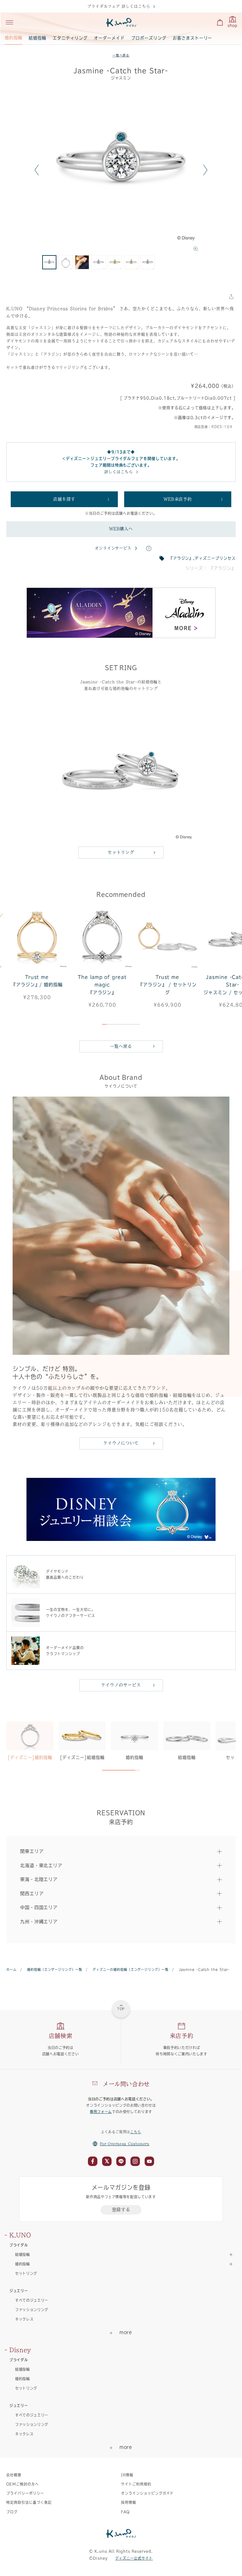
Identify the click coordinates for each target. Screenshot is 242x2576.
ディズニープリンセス (215, 558)
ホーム (12, 1970)
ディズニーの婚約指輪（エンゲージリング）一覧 (131, 1970)
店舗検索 (61, 2036)
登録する (121, 2210)
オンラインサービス (113, 548)
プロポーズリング (149, 38)
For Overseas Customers (125, 2144)
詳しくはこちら (119, 472)
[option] (121, 170)
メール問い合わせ (126, 2084)
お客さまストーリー (193, 38)
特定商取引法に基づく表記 (29, 2502)
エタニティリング (70, 38)
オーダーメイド (109, 38)
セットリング (121, 852)
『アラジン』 (181, 558)
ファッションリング (32, 2310)
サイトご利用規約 (136, 2484)
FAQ (125, 2512)
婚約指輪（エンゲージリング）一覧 (55, 1970)
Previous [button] (37, 170)
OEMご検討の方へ (23, 2484)
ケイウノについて (121, 1443)
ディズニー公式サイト (134, 2558)
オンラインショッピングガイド (147, 2493)
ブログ (12, 2512)
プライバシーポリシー (25, 2493)
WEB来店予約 (178, 499)
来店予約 (182, 2036)
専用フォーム (101, 2112)
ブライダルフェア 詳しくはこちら (119, 6)
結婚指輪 (37, 38)
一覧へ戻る (121, 55)
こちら (136, 2132)
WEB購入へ (121, 529)
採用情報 (129, 2502)
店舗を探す (64, 499)
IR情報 (127, 2475)
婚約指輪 (14, 38)
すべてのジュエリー (32, 2300)
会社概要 (14, 2475)
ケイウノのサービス (121, 1685)
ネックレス (24, 2319)
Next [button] (205, 170)
